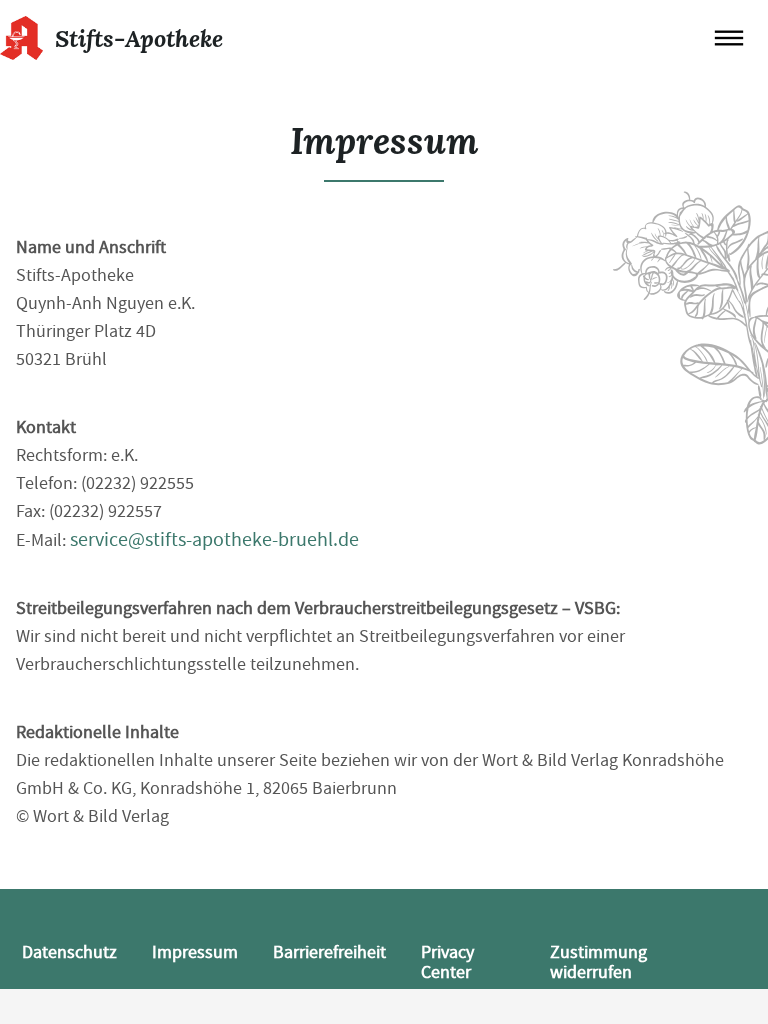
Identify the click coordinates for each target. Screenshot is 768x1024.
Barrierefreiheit (329, 952)
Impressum (195, 952)
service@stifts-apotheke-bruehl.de (214, 539)
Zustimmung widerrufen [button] (598, 962)
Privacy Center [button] (447, 962)
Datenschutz (69, 952)
